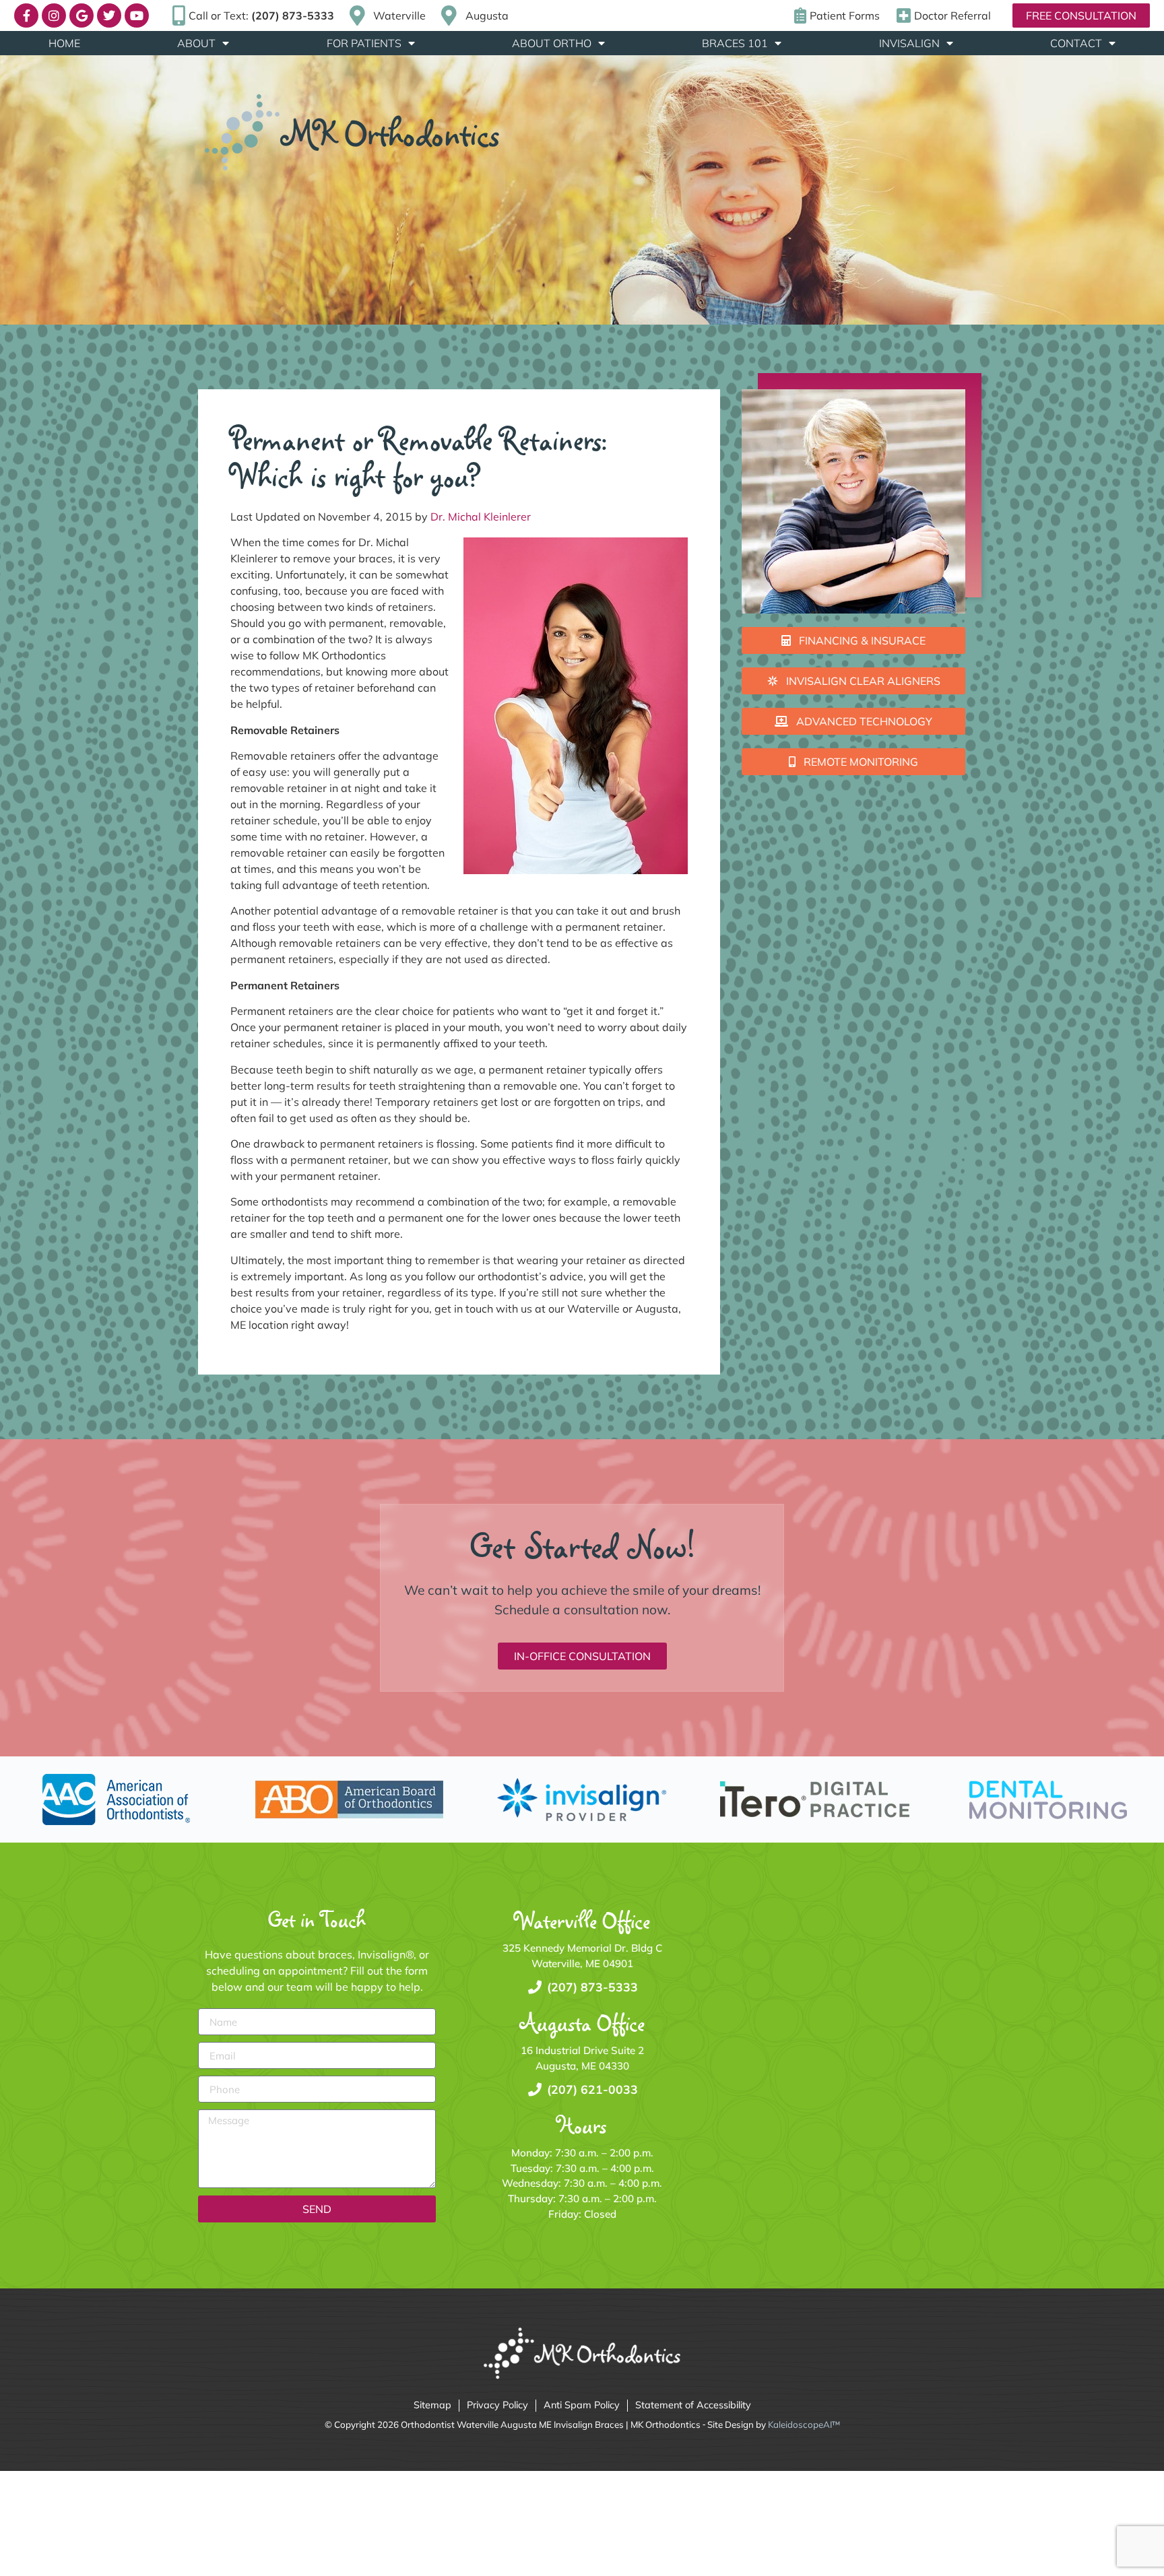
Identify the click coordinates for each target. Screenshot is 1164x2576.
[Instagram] (54, 15)
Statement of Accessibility (693, 2405)
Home (64, 43)
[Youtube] (137, 15)
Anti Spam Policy (582, 2405)
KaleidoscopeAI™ (804, 2424)
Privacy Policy (497, 2405)
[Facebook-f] (26, 15)
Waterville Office (582, 1920)
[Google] (82, 15)
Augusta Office (582, 2023)
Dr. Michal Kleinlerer (481, 517)
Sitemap (432, 2405)
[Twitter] (109, 15)
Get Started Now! (582, 1546)
